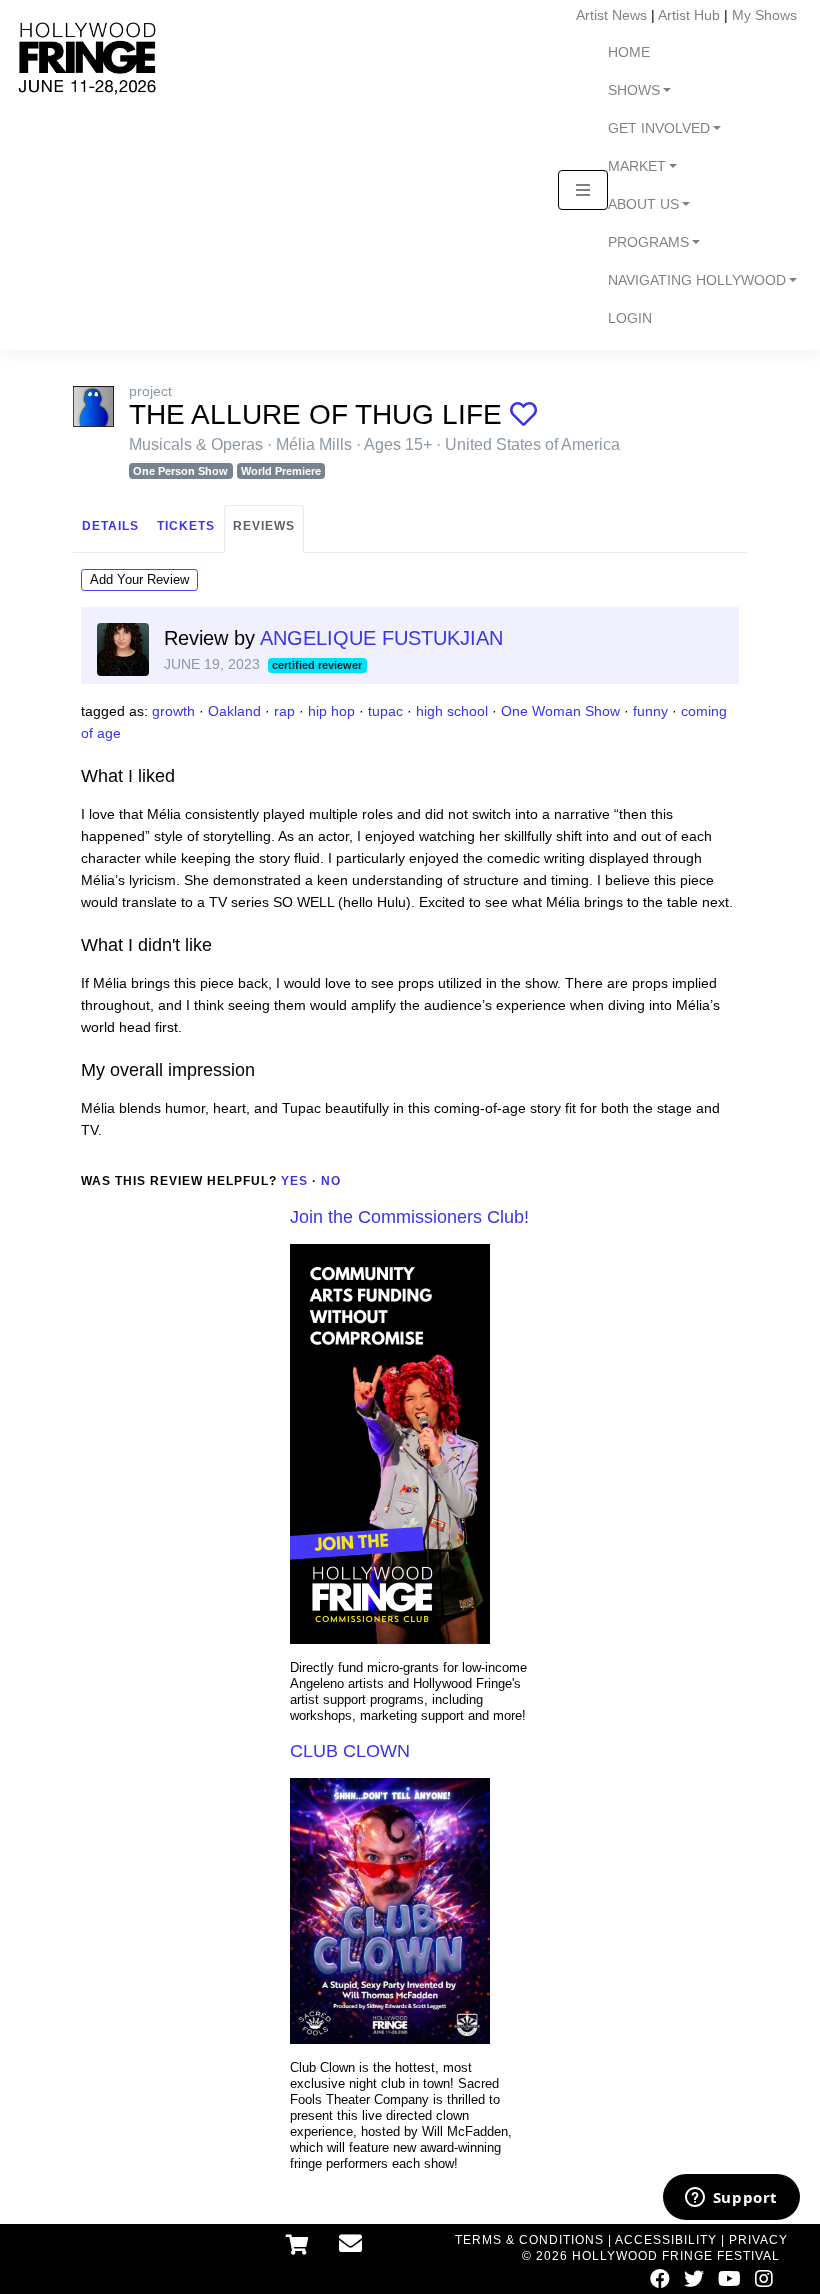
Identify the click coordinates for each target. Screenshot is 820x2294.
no (331, 1181)
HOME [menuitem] (629, 52)
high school (452, 711)
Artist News (611, 15)
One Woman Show (560, 711)
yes (294, 1181)
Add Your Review (139, 579)
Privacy (758, 2240)
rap (284, 711)
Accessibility (666, 2240)
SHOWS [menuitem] (634, 90)
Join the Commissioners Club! (409, 1217)
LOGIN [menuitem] (630, 318)
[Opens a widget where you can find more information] (731, 2199)
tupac (385, 711)
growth (173, 711)
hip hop (331, 711)
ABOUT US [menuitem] (643, 204)
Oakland (234, 711)
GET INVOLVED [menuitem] (659, 128)
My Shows (764, 15)
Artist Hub (689, 15)
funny (650, 711)
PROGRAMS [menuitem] (648, 242)
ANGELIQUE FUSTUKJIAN (381, 638)
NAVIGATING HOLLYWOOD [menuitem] (697, 280)
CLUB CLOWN (350, 1751)
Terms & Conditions (529, 2240)
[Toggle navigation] (583, 190)
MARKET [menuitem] (637, 166)
